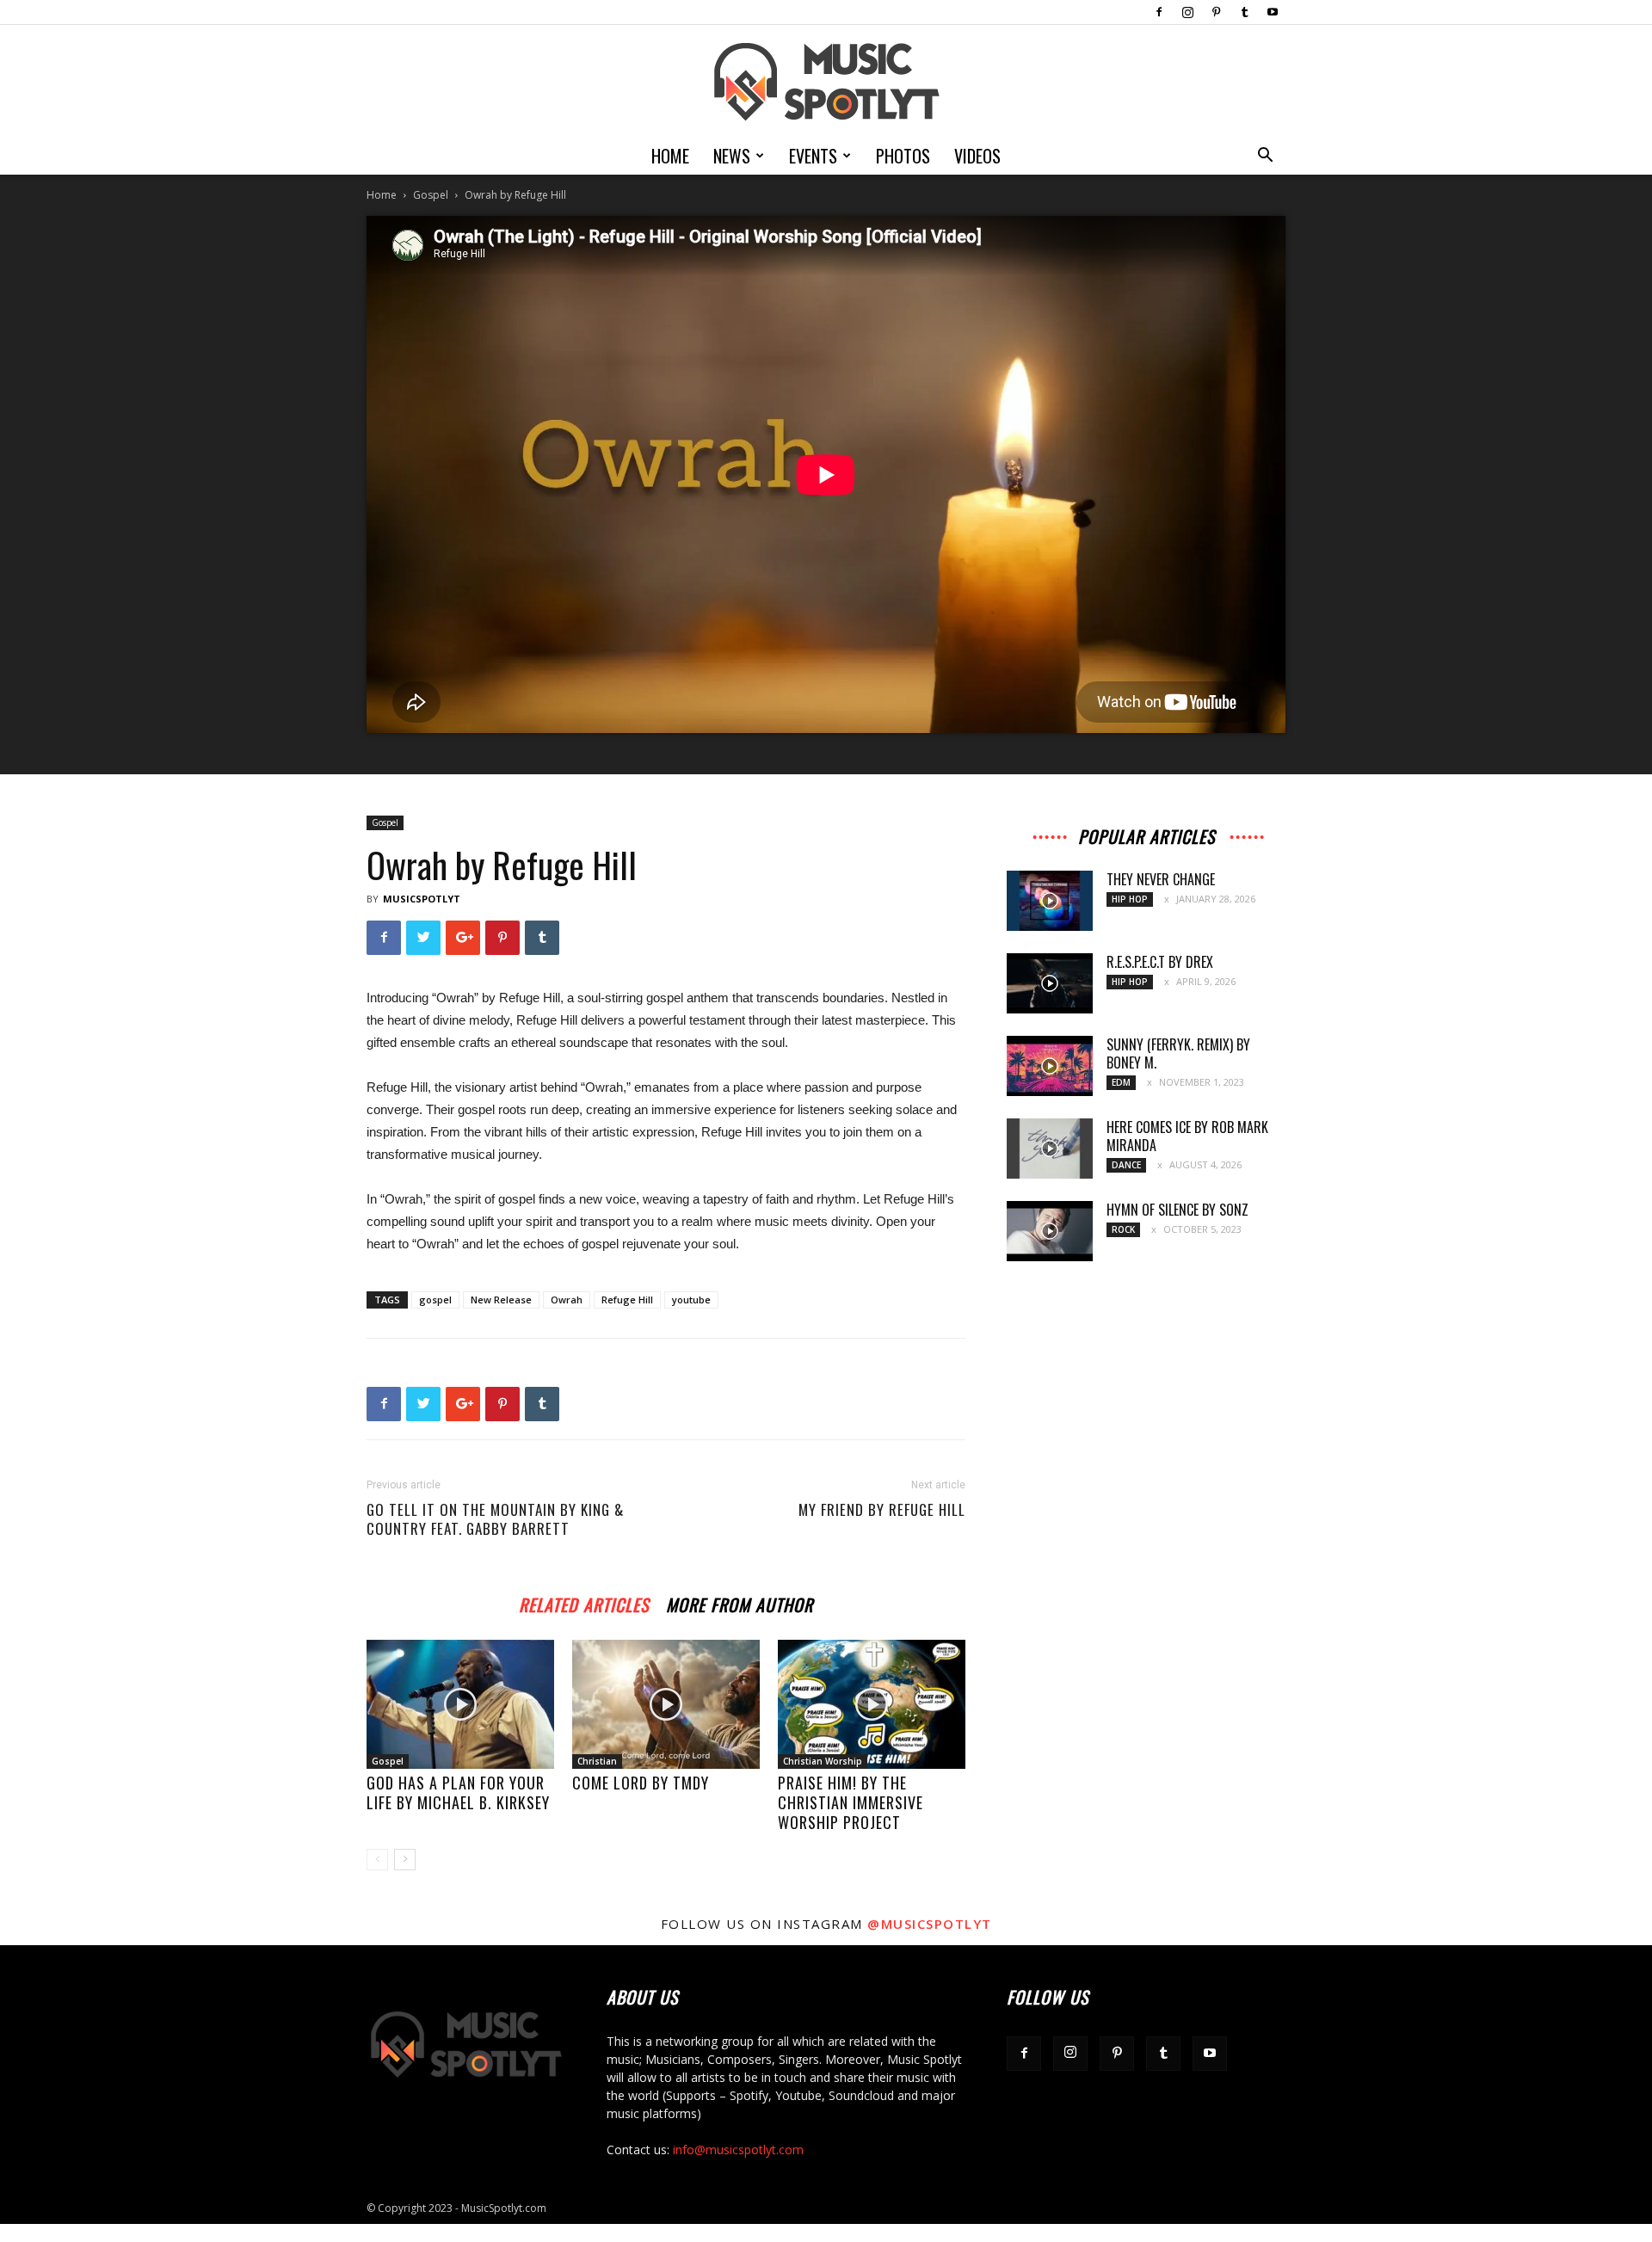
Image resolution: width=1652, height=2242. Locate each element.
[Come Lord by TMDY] (666, 1704)
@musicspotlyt (930, 1924)
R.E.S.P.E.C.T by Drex (1160, 962)
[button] (1265, 157)
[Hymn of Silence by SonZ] (1050, 1231)
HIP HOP (1130, 899)
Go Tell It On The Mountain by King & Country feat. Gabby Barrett (495, 1519)
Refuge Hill (627, 1300)
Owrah (567, 1300)
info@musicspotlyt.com (738, 2150)
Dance (1126, 1165)
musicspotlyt (422, 899)
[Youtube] (1273, 12)
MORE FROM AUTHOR (740, 1602)
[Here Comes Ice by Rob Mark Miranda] (1050, 1149)
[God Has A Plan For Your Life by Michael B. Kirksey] (460, 1704)
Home (670, 156)
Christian (597, 1761)
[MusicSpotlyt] (826, 82)
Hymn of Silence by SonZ (1177, 1210)
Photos (903, 156)
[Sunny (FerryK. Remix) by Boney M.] (1050, 1066)
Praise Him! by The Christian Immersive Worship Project (851, 1802)
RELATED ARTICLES (584, 1602)
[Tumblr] (1244, 12)
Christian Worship (823, 1761)
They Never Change (1161, 879)
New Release (501, 1300)
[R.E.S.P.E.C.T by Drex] (1050, 983)
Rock (1123, 1229)
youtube (691, 1300)
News (732, 156)
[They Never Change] (1050, 901)
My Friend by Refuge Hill (882, 1510)
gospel (435, 1300)
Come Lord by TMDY (641, 1783)
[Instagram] (1187, 12)
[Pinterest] (1216, 12)
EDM (1121, 1082)
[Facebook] (1159, 12)
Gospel (431, 195)
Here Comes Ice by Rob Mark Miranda (1187, 1136)
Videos (977, 156)
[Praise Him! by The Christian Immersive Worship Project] (872, 1704)
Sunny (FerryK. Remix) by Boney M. (1178, 1053)
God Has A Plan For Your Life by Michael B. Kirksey (458, 1792)
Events (813, 156)
